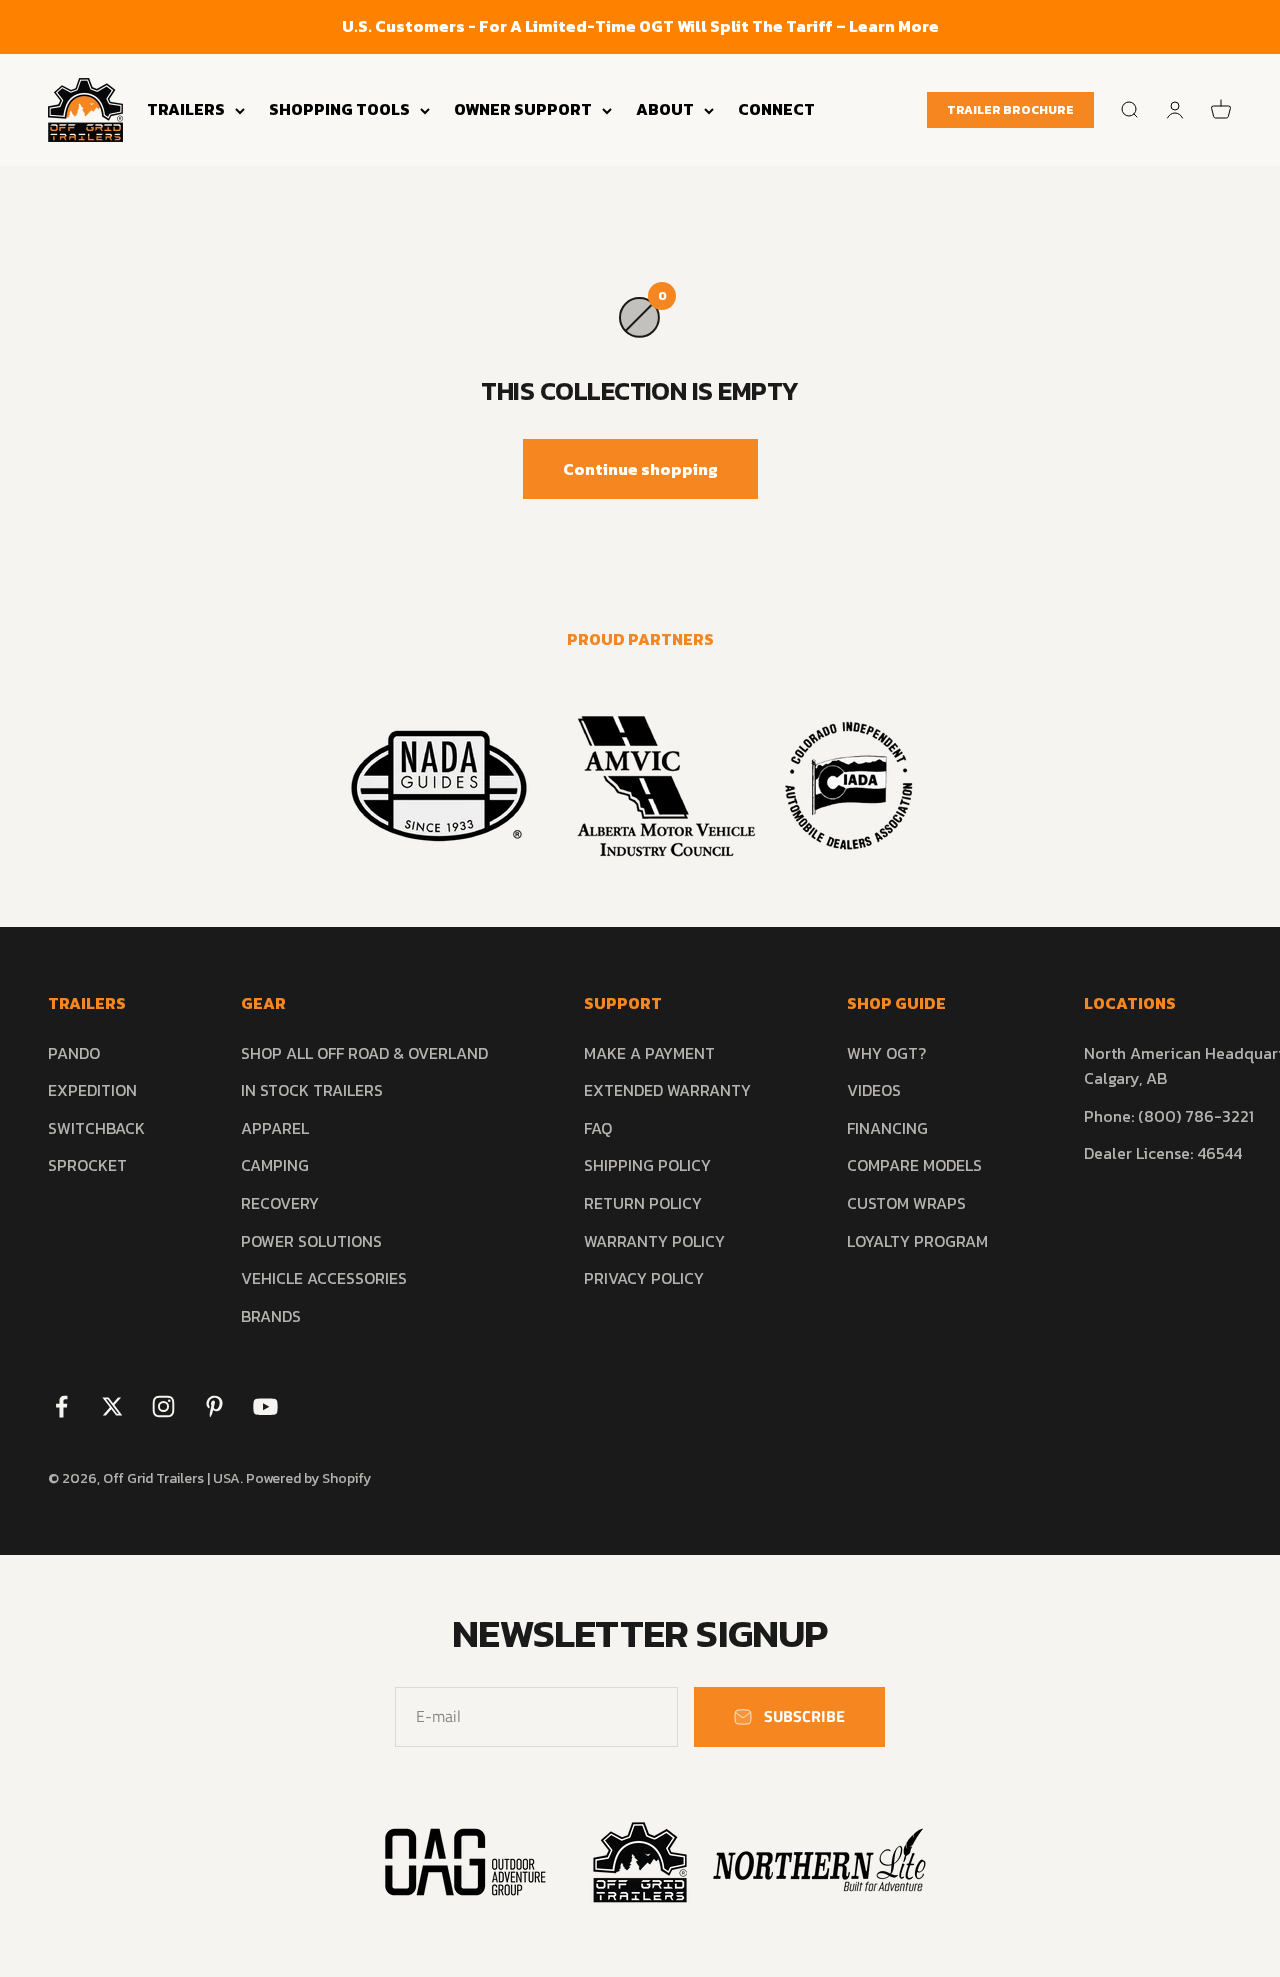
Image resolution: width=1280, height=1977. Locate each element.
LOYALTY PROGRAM (917, 1241)
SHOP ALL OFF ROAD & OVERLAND (364, 1053)
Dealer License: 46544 (1163, 1153)
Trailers (186, 109)
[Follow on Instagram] (163, 1406)
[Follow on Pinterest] (214, 1406)
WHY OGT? (886, 1053)
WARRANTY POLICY (654, 1241)
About (665, 109)
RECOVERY (280, 1203)
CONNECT (776, 109)
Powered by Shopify (308, 1478)
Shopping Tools (339, 109)
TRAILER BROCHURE (1010, 110)
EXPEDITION (92, 1090)
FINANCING (887, 1128)
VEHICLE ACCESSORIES (324, 1278)
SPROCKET (87, 1165)
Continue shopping (640, 469)
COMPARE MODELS (914, 1165)
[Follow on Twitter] (112, 1406)
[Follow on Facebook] (61, 1406)
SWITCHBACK (96, 1128)
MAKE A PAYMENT (649, 1053)
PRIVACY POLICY (644, 1278)
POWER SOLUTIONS (311, 1241)
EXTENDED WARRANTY (667, 1090)
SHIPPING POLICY (647, 1165)
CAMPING (275, 1165)
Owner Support (523, 109)
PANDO (74, 1053)
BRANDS (271, 1316)
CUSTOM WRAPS (906, 1203)
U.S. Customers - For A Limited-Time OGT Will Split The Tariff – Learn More (640, 26)
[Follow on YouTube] (265, 1406)
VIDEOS (874, 1090)
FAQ (598, 1128)
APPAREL (275, 1128)
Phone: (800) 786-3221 (1169, 1116)
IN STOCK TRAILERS (312, 1090)
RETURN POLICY (643, 1203)
